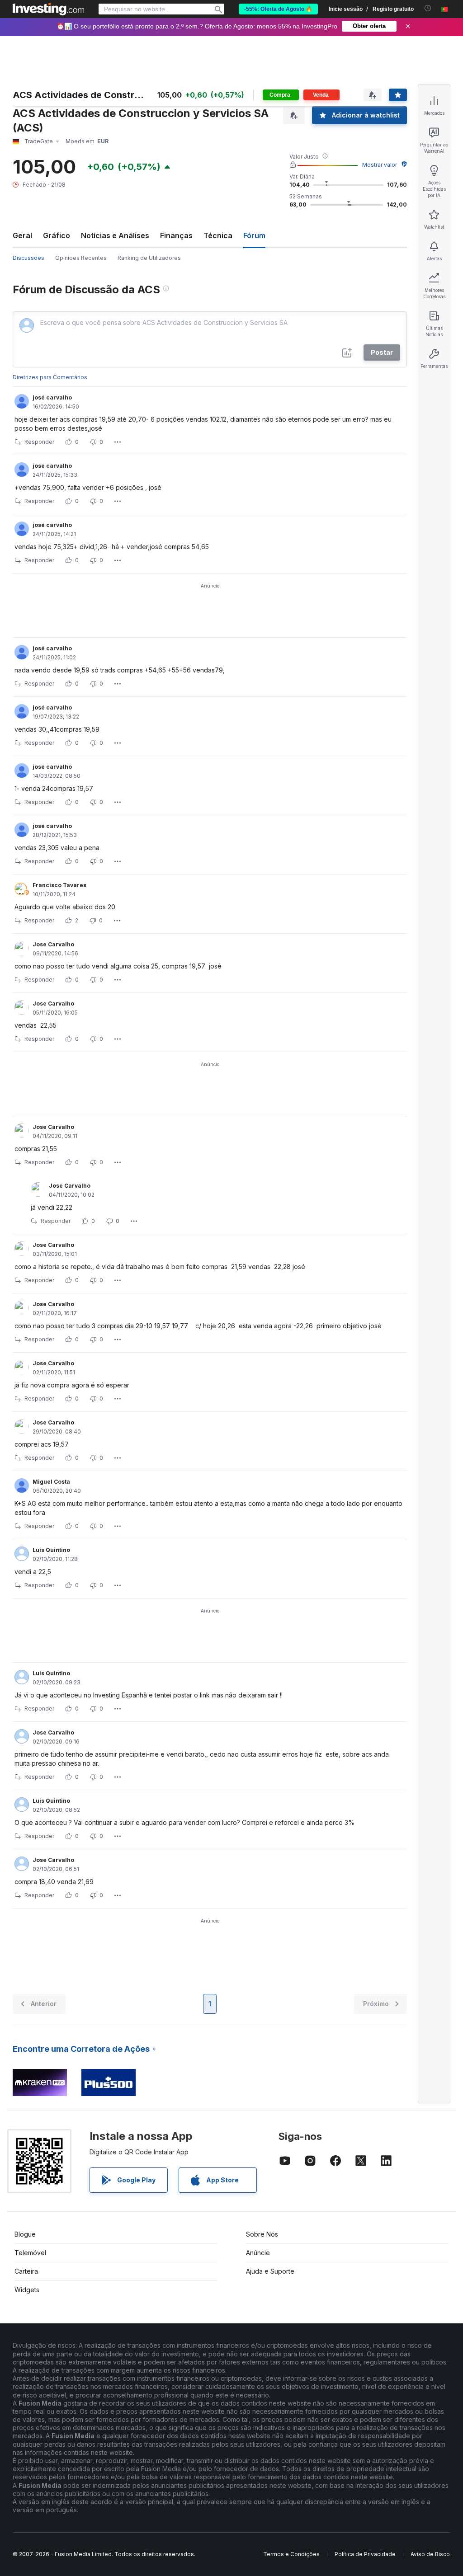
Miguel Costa (51, 1482)
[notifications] (428, 8)
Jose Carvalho (53, 944)
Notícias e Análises (115, 235)
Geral (22, 235)
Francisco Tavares (59, 885)
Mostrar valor (380, 165)
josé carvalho (52, 397)
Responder (39, 442)
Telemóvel (30, 2253)
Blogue (25, 2234)
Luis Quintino (51, 1550)
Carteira (26, 2271)
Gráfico (57, 235)
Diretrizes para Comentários (50, 377)
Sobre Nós (262, 2234)
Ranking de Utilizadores (149, 258)
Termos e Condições (291, 2554)
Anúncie (258, 2253)
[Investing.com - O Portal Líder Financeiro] (48, 9)
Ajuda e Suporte (270, 2271)
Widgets (27, 2290)
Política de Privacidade (365, 2554)
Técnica (218, 235)
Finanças (176, 235)
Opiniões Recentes (81, 258)
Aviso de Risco (430, 2554)
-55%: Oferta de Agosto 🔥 (278, 9)
